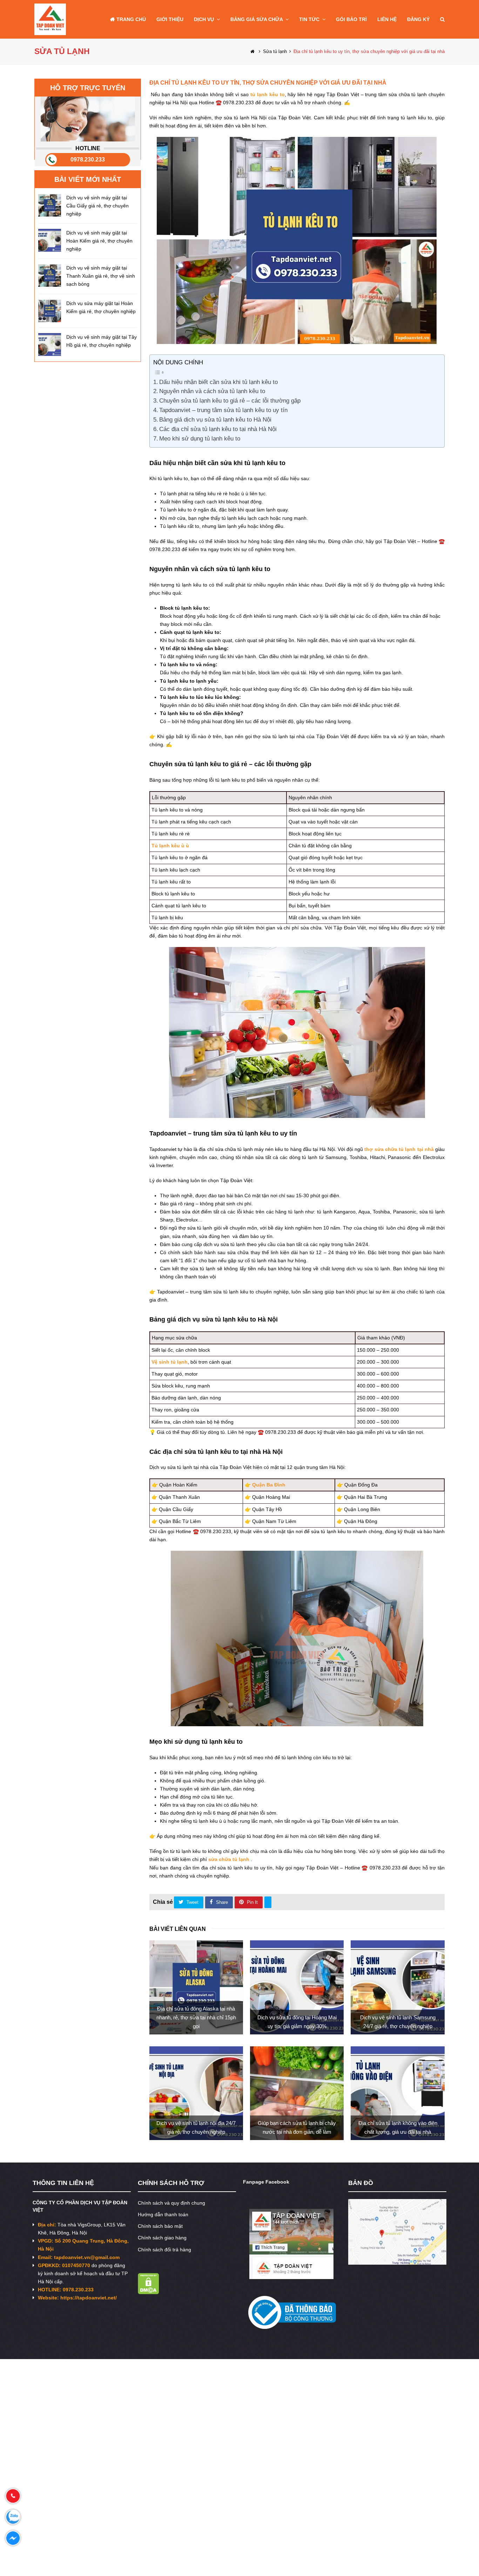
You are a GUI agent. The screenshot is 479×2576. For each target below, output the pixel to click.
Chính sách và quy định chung (171, 2203)
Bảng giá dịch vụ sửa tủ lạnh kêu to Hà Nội (215, 420)
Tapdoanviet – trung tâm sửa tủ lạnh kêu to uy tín (223, 410)
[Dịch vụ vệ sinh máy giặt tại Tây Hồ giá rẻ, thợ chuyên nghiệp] (50, 345)
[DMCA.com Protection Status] (149, 2292)
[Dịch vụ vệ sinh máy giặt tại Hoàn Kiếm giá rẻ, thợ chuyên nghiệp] (50, 240)
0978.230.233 (88, 160)
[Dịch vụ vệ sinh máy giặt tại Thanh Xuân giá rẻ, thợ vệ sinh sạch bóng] (50, 275)
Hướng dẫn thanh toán (163, 2214)
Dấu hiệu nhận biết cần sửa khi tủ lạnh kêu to (218, 382)
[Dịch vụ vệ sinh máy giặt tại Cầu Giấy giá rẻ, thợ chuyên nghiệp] (50, 205)
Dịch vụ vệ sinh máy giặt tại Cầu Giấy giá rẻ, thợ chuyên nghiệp (97, 206)
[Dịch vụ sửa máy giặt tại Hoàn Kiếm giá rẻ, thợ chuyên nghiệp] (50, 311)
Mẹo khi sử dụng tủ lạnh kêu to (200, 439)
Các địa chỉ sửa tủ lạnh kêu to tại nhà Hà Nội (218, 429)
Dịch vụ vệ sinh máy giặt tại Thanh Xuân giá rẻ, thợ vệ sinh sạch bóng (101, 276)
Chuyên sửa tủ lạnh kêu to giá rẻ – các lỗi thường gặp (230, 401)
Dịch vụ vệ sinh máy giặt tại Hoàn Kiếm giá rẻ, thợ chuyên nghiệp (99, 241)
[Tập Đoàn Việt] (50, 19)
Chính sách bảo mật (160, 2226)
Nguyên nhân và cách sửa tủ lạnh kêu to (212, 391)
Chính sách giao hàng (162, 2238)
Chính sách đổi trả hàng (164, 2250)
